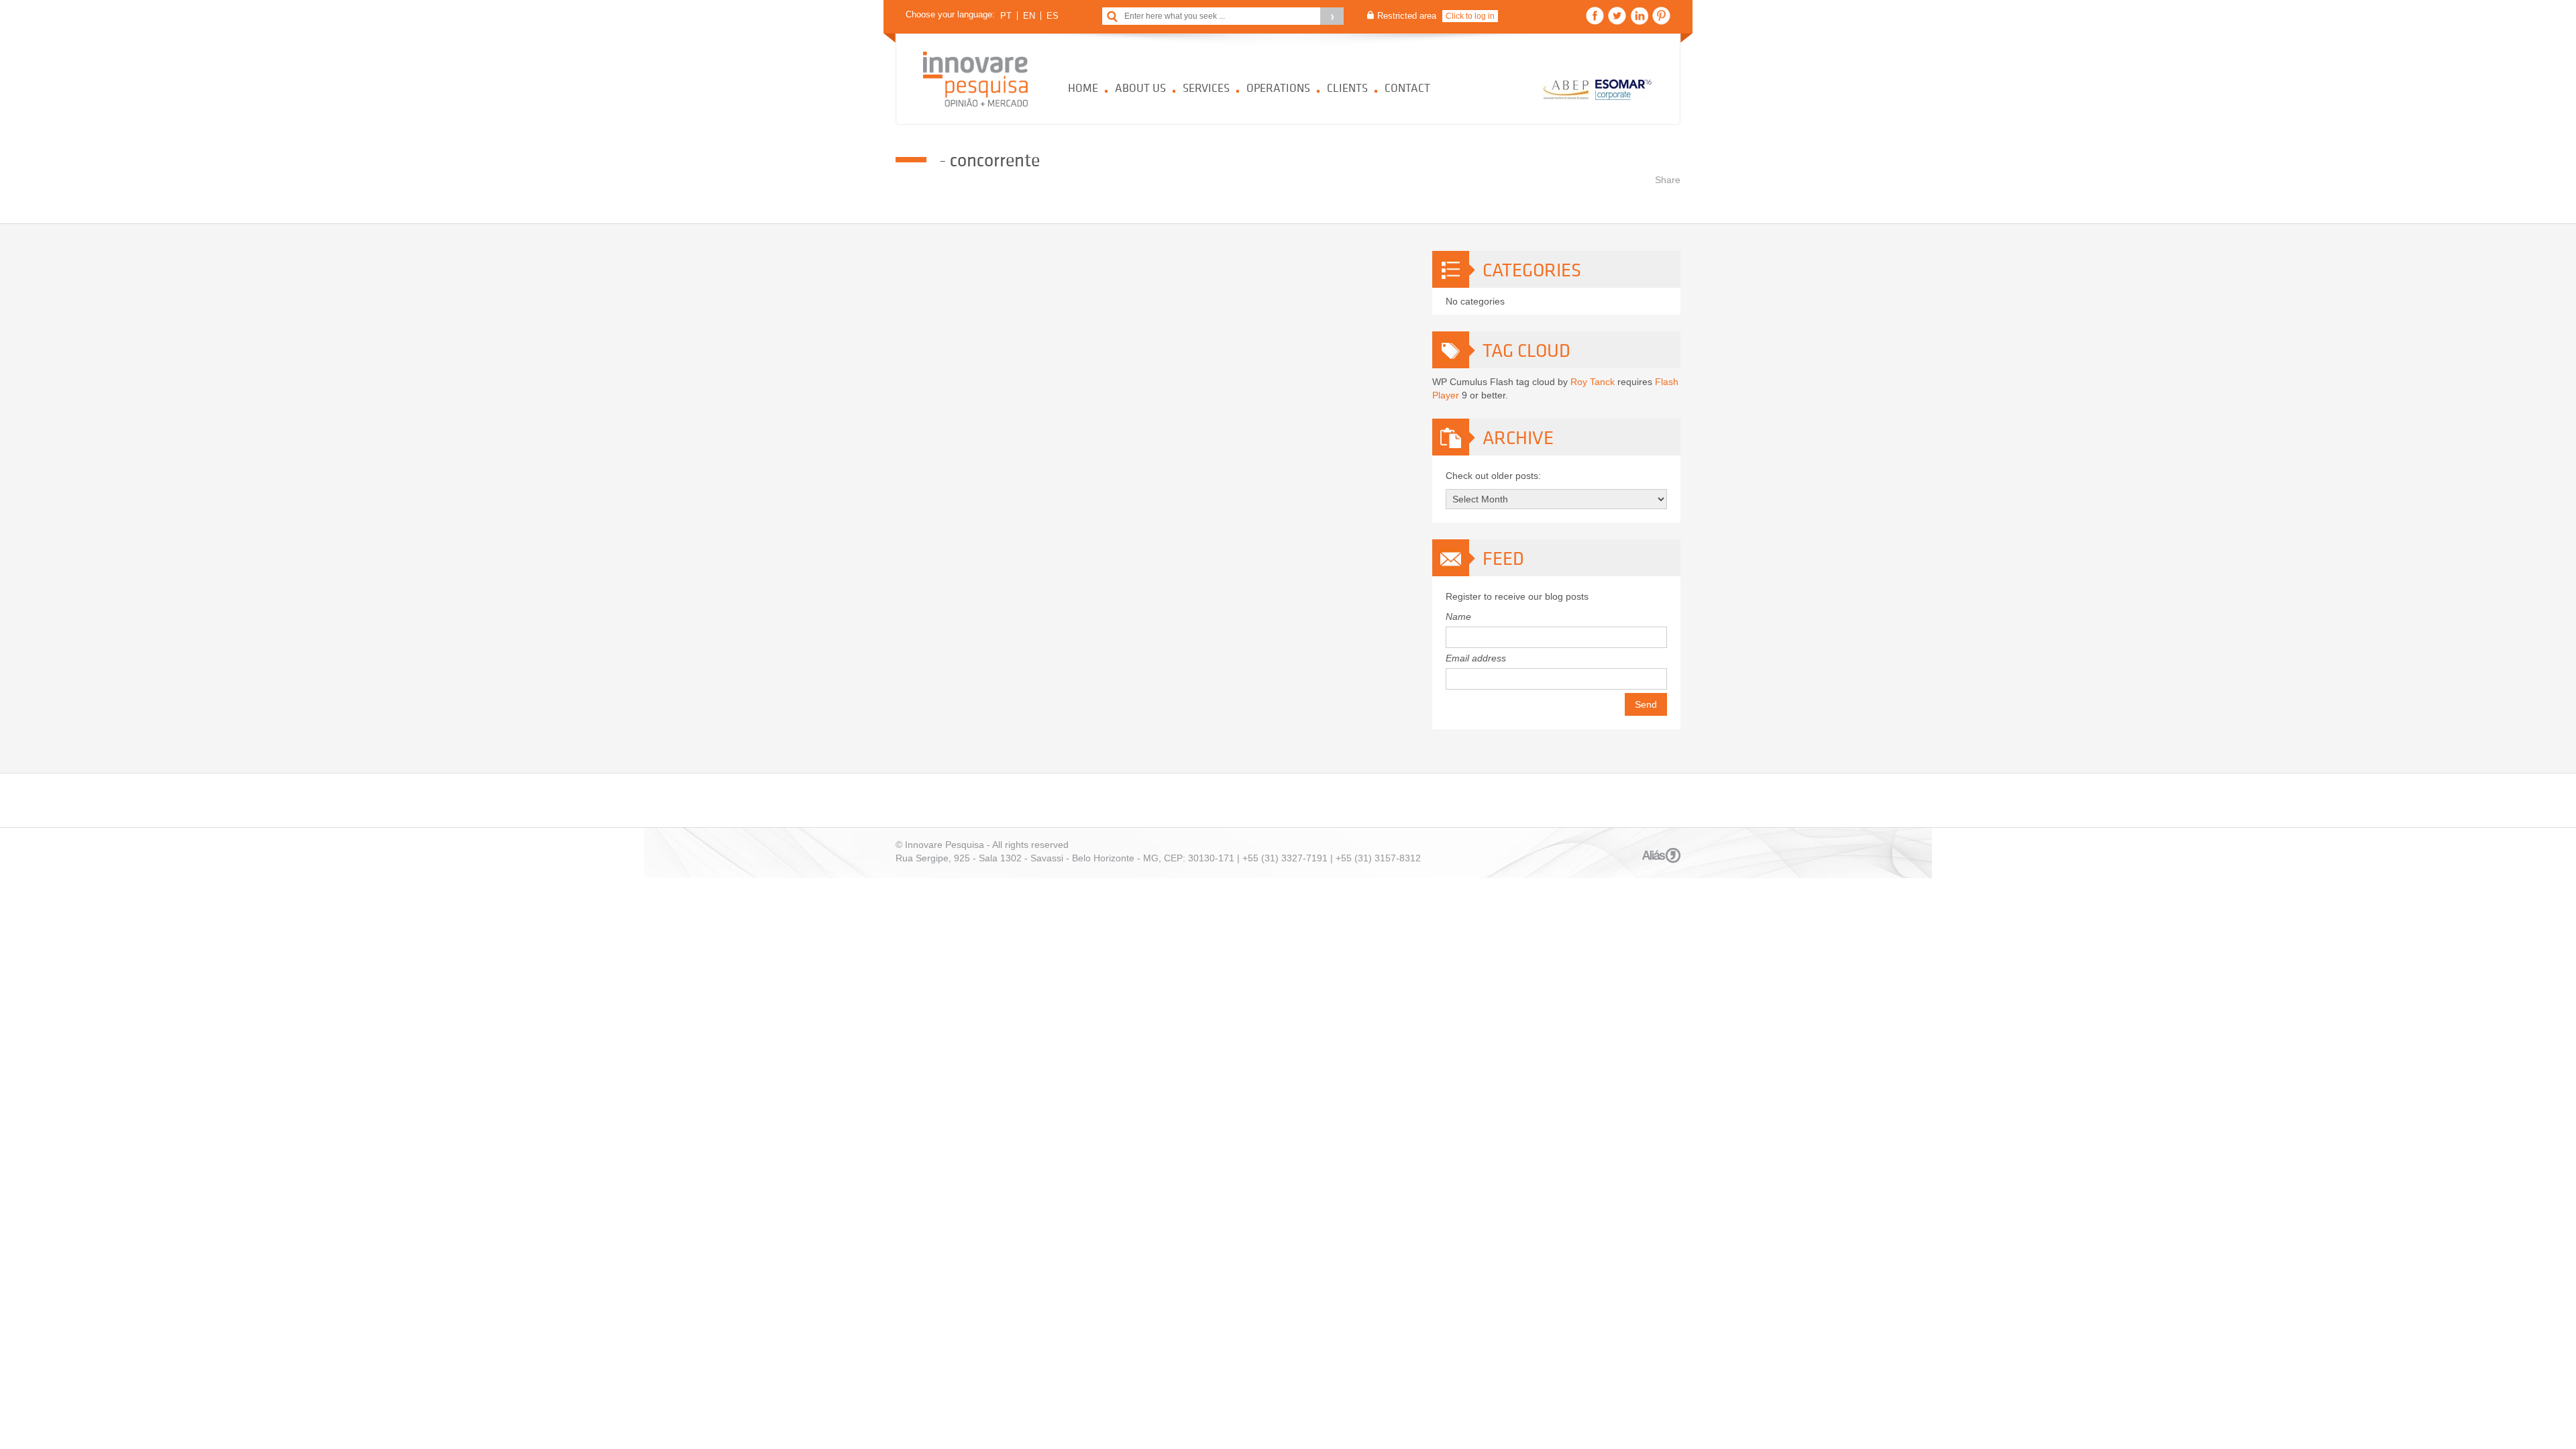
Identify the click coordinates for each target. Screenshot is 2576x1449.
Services (1206, 88)
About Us (1140, 88)
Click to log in (1470, 16)
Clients (1347, 88)
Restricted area (1407, 16)
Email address (1476, 658)
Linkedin (1639, 16)
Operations (1278, 88)
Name (1458, 616)
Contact (1407, 88)
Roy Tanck (1593, 382)
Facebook (1595, 16)
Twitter (1617, 16)
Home (1083, 88)
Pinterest (1661, 16)
